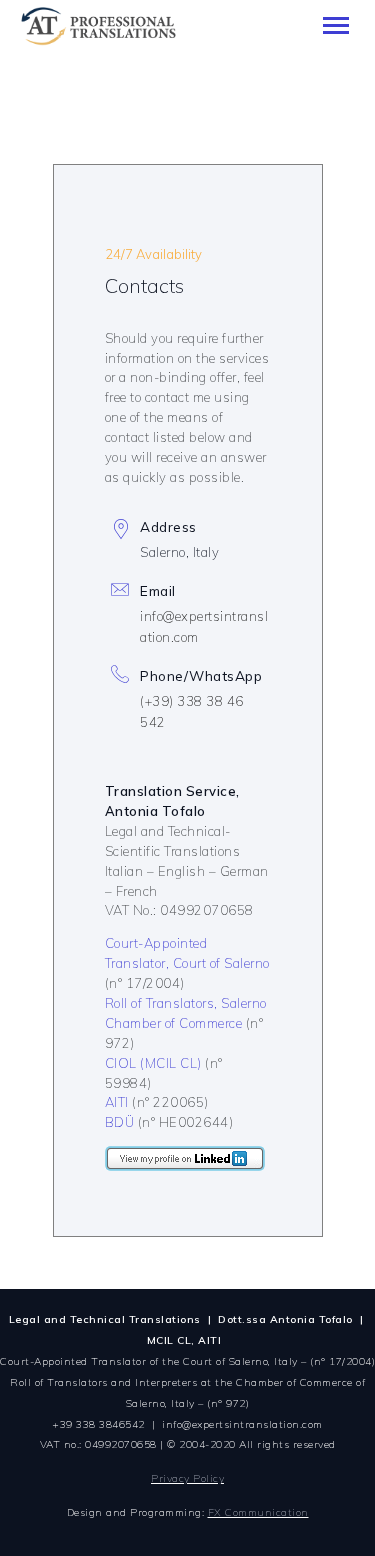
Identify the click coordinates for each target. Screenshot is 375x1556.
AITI (117, 1102)
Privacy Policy (187, 1478)
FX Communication (258, 1512)
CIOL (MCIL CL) (153, 1063)
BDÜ (120, 1122)
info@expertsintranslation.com (242, 1424)
